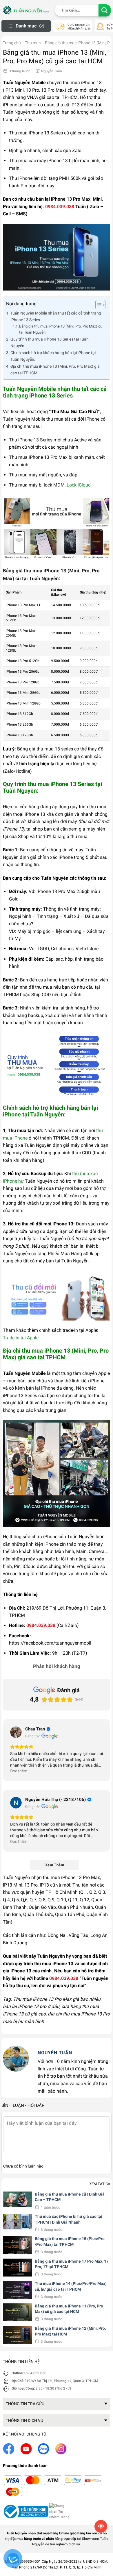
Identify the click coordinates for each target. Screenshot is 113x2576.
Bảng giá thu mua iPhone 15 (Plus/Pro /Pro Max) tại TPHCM (70, 2242)
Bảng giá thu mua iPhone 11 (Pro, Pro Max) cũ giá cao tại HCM (69, 2309)
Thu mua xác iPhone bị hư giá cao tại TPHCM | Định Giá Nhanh (69, 2219)
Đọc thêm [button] (19, 1771)
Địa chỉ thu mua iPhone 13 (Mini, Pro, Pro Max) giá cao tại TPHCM (55, 370)
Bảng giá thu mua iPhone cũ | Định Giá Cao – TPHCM (70, 2197)
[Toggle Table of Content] (97, 305)
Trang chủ (12, 43)
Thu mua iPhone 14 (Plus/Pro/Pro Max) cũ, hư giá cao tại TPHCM (71, 2286)
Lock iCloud (79, 485)
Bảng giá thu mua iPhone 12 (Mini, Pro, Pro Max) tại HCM (70, 2331)
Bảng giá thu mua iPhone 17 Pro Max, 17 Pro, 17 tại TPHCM (72, 2264)
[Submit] (105, 11)
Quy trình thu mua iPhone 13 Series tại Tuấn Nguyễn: (50, 343)
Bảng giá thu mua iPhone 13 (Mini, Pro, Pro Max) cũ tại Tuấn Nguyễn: (61, 329)
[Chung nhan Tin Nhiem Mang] (61, 2511)
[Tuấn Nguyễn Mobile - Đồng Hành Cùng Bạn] (26, 10)
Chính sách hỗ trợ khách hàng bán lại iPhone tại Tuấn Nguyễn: (53, 356)
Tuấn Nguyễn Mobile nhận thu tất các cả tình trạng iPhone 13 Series (56, 317)
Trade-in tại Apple (21, 1338)
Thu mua (33, 43)
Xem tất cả (100, 2184)
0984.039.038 (35, 2373)
